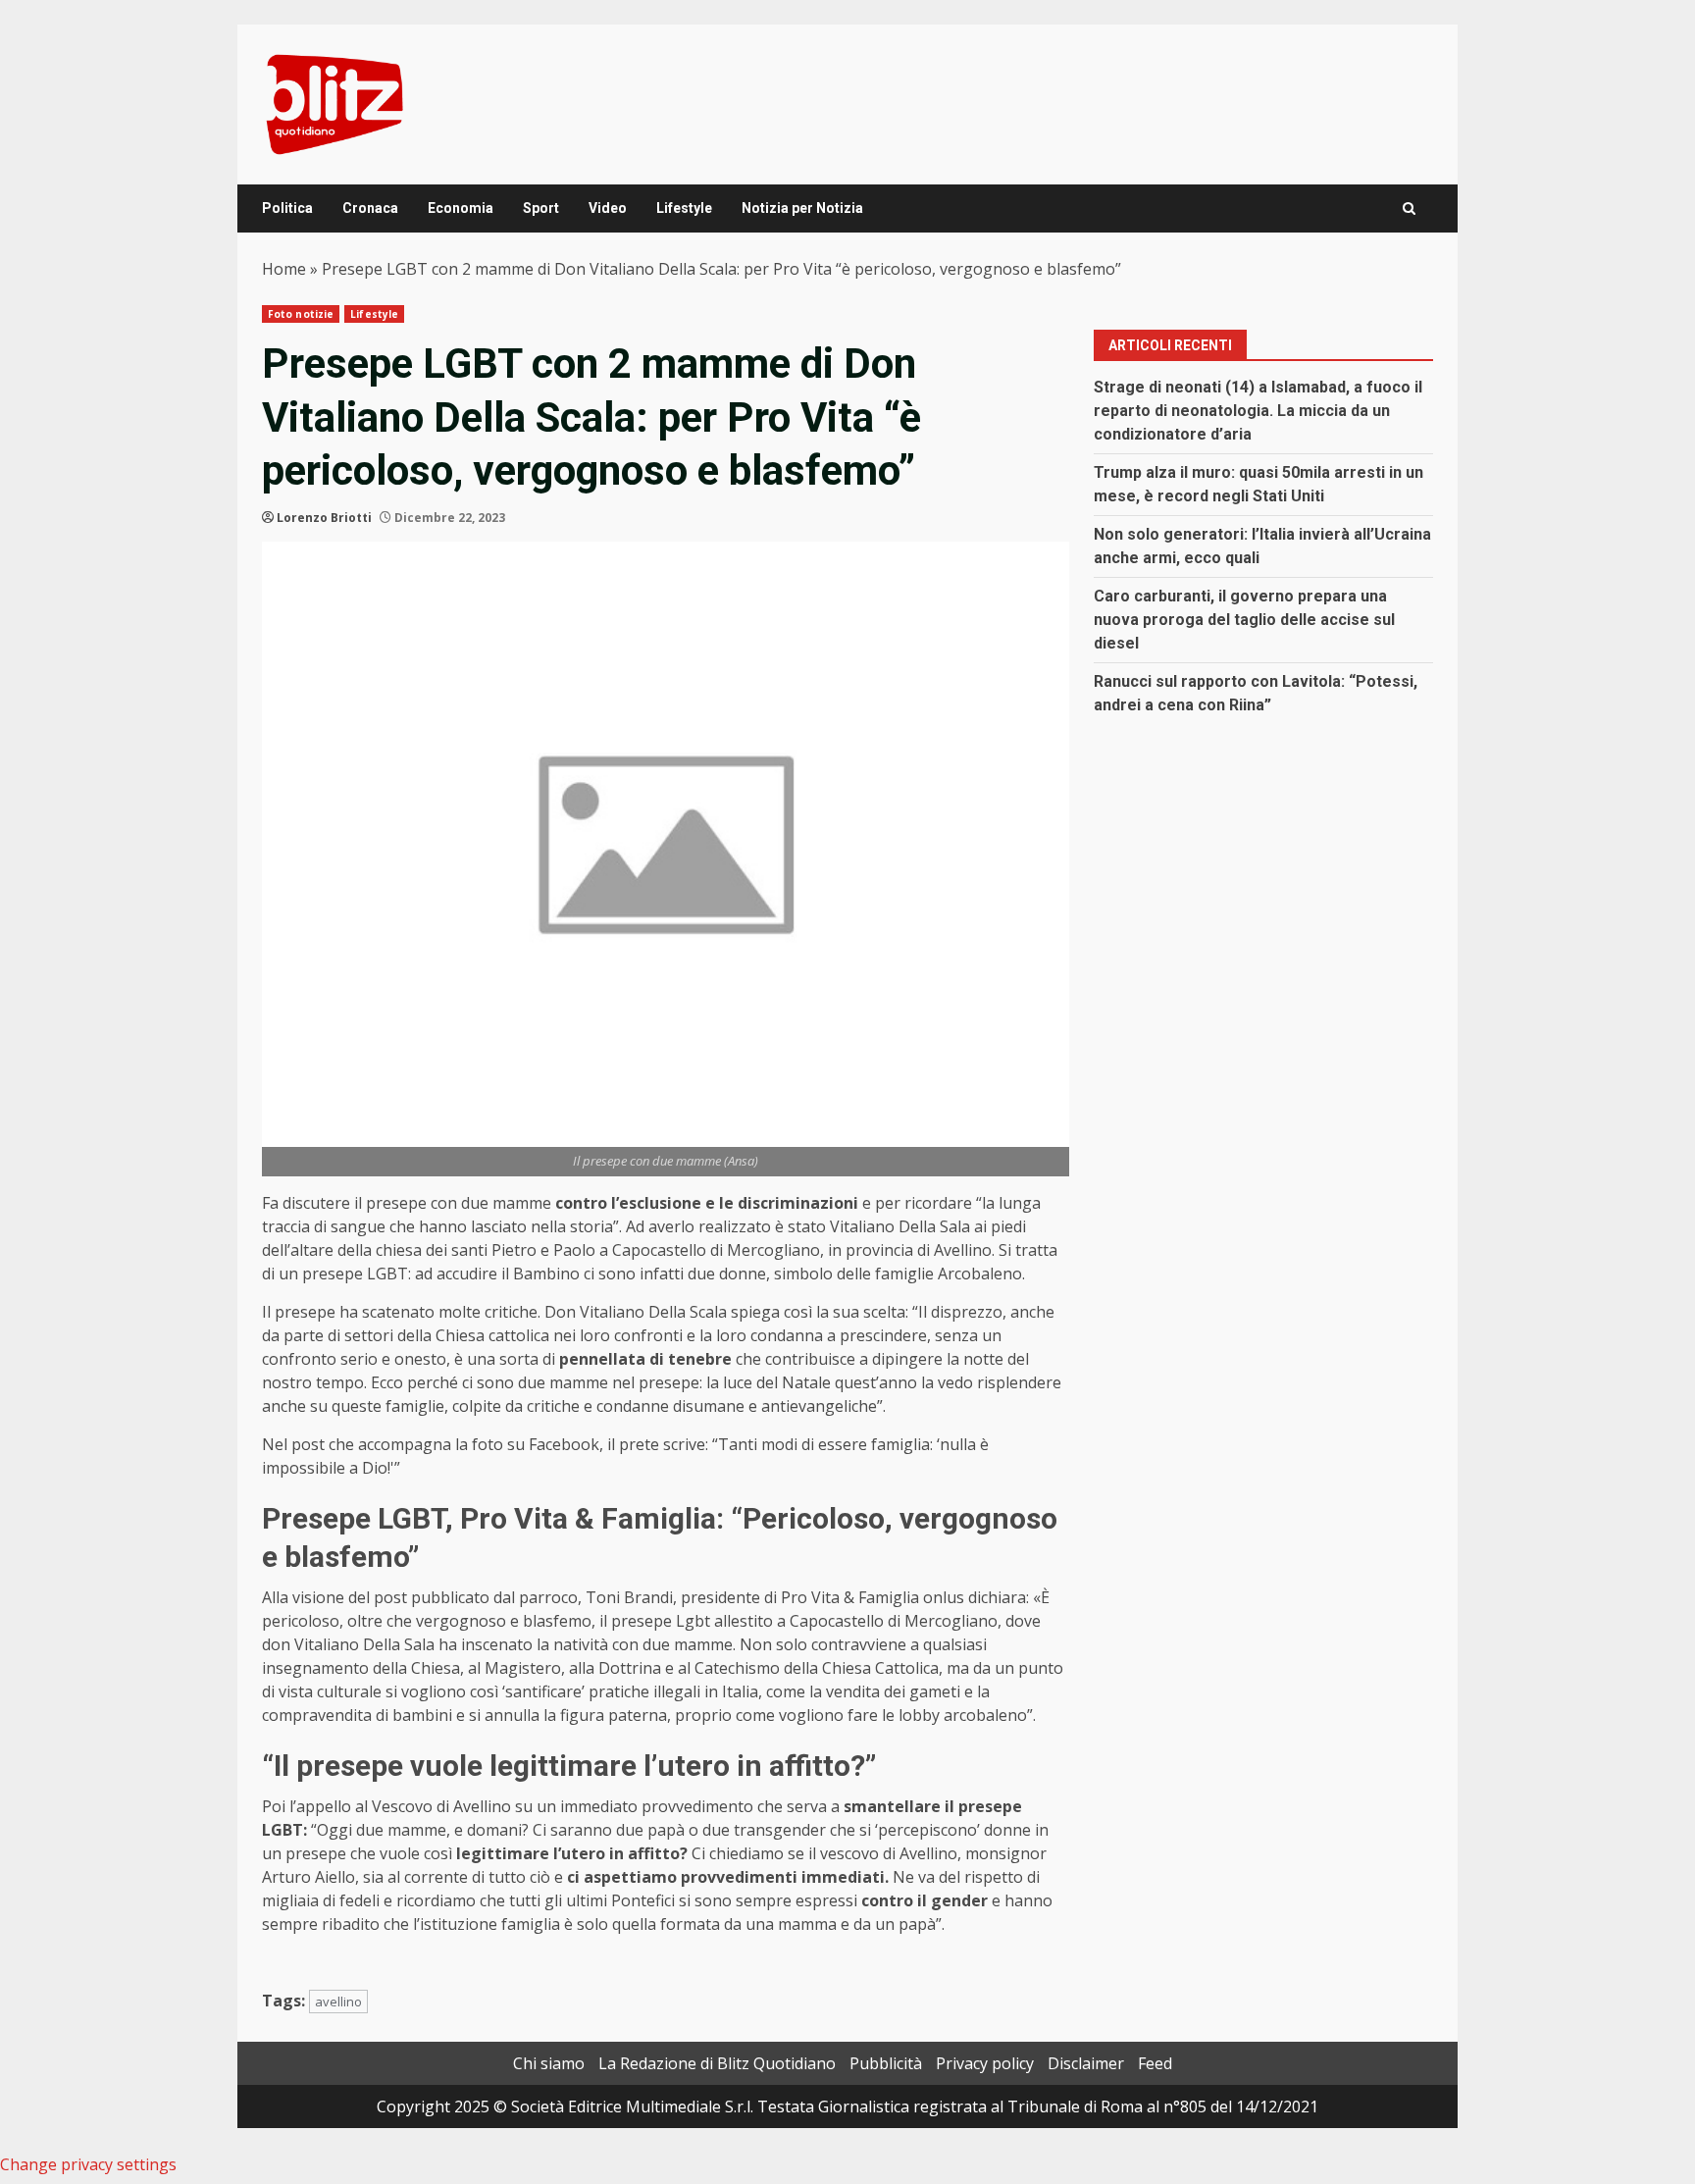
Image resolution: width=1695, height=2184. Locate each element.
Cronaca (370, 208)
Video (608, 208)
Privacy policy (985, 2063)
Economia (461, 208)
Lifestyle (684, 208)
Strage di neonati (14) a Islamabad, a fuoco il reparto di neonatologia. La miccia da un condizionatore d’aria (1258, 411)
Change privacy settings (88, 2164)
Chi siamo (549, 2063)
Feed (1155, 2063)
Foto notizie (301, 314)
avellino (338, 2002)
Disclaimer (1086, 2063)
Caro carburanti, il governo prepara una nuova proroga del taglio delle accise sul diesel (1244, 620)
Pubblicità (886, 2063)
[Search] (1409, 208)
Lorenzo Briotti (324, 518)
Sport (541, 208)
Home (284, 269)
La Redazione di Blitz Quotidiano (717, 2063)
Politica (287, 208)
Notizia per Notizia (802, 208)
